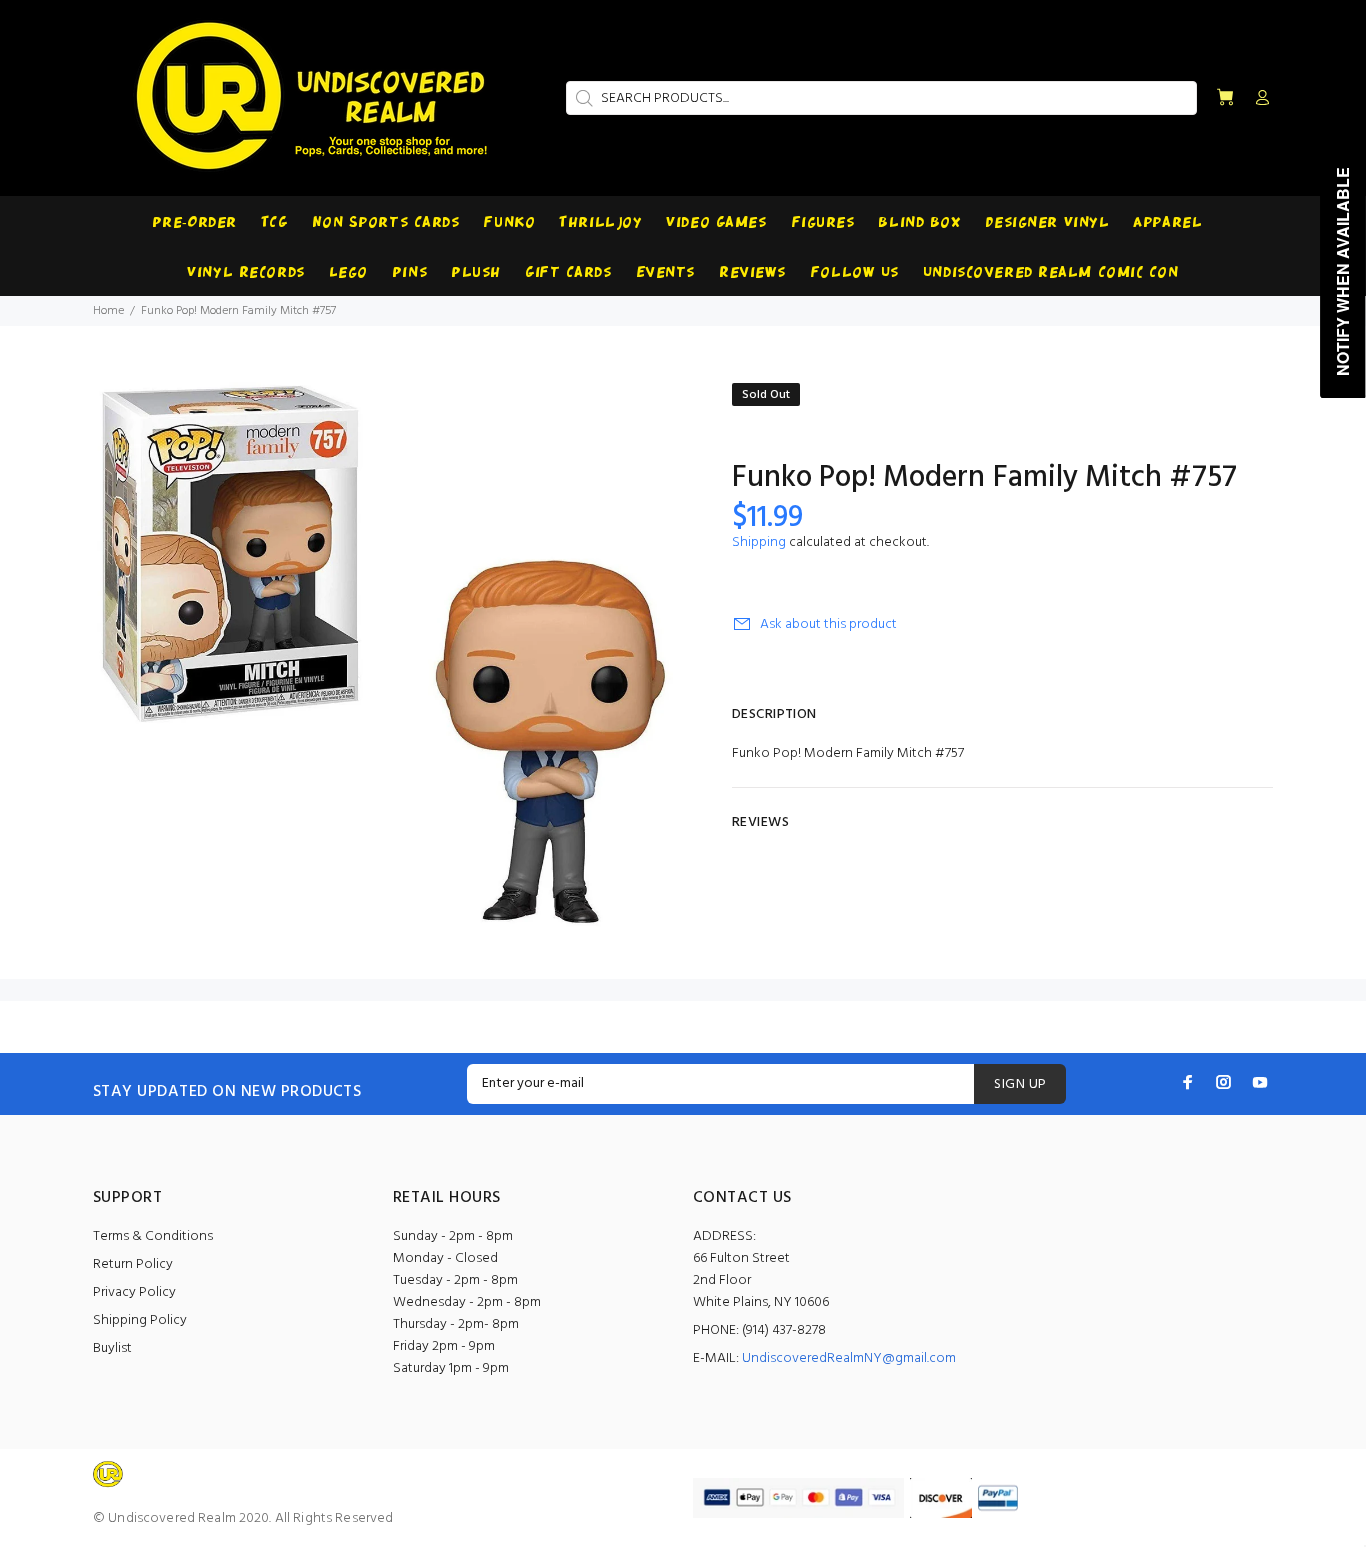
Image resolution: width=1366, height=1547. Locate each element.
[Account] (1258, 99)
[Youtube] (1260, 1082)
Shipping (759, 542)
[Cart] (1225, 98)
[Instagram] (1224, 1082)
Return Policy (133, 1264)
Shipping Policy (140, 1320)
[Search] (582, 98)
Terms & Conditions (153, 1236)
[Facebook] (1188, 1082)
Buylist (112, 1348)
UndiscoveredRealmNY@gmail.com (849, 1358)
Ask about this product (828, 624)
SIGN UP (1020, 1084)
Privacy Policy (134, 1292)
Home (108, 311)
